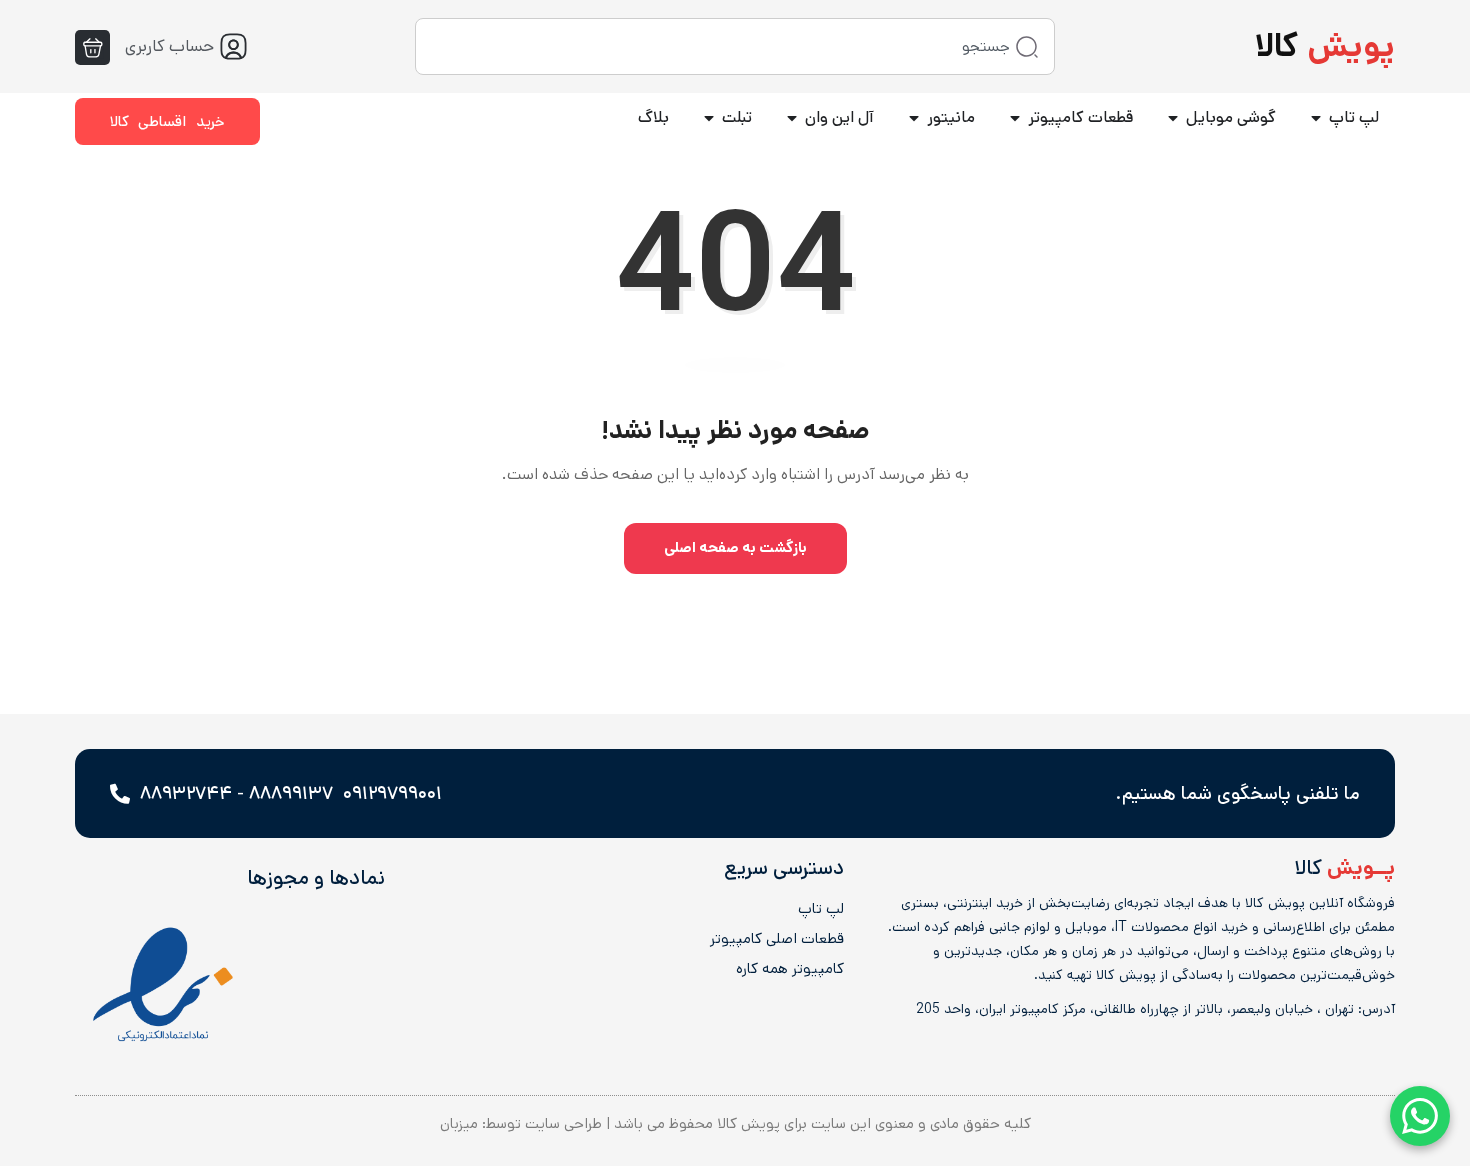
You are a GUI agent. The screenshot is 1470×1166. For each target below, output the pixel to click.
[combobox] (735, 46)
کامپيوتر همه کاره (789, 969)
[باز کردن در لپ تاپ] (1316, 118)
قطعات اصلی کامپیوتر (776, 939)
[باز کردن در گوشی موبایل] (1173, 118)
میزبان (459, 1123)
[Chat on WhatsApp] (1420, 1116)
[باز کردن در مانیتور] (914, 118)
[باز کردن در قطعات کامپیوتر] (1015, 118)
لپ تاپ (820, 909)
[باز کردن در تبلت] (709, 118)
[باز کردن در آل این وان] (792, 118)
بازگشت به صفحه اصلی (735, 547)
